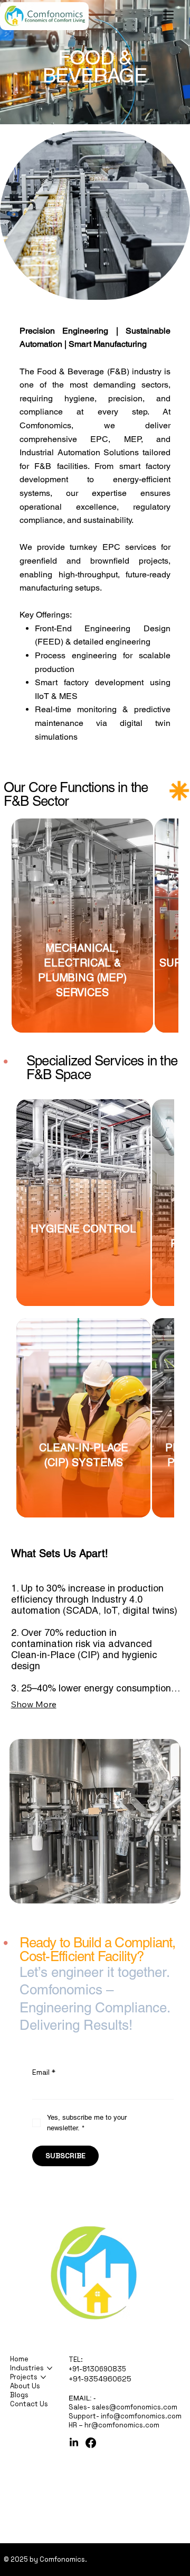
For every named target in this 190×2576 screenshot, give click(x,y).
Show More (34, 1704)
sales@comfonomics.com (135, 2407)
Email (44, 2072)
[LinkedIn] (74, 2443)
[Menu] (169, 15)
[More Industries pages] (50, 2368)
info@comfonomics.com (141, 2416)
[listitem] (82, 926)
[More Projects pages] (43, 2377)
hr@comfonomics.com (122, 2425)
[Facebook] (91, 2443)
